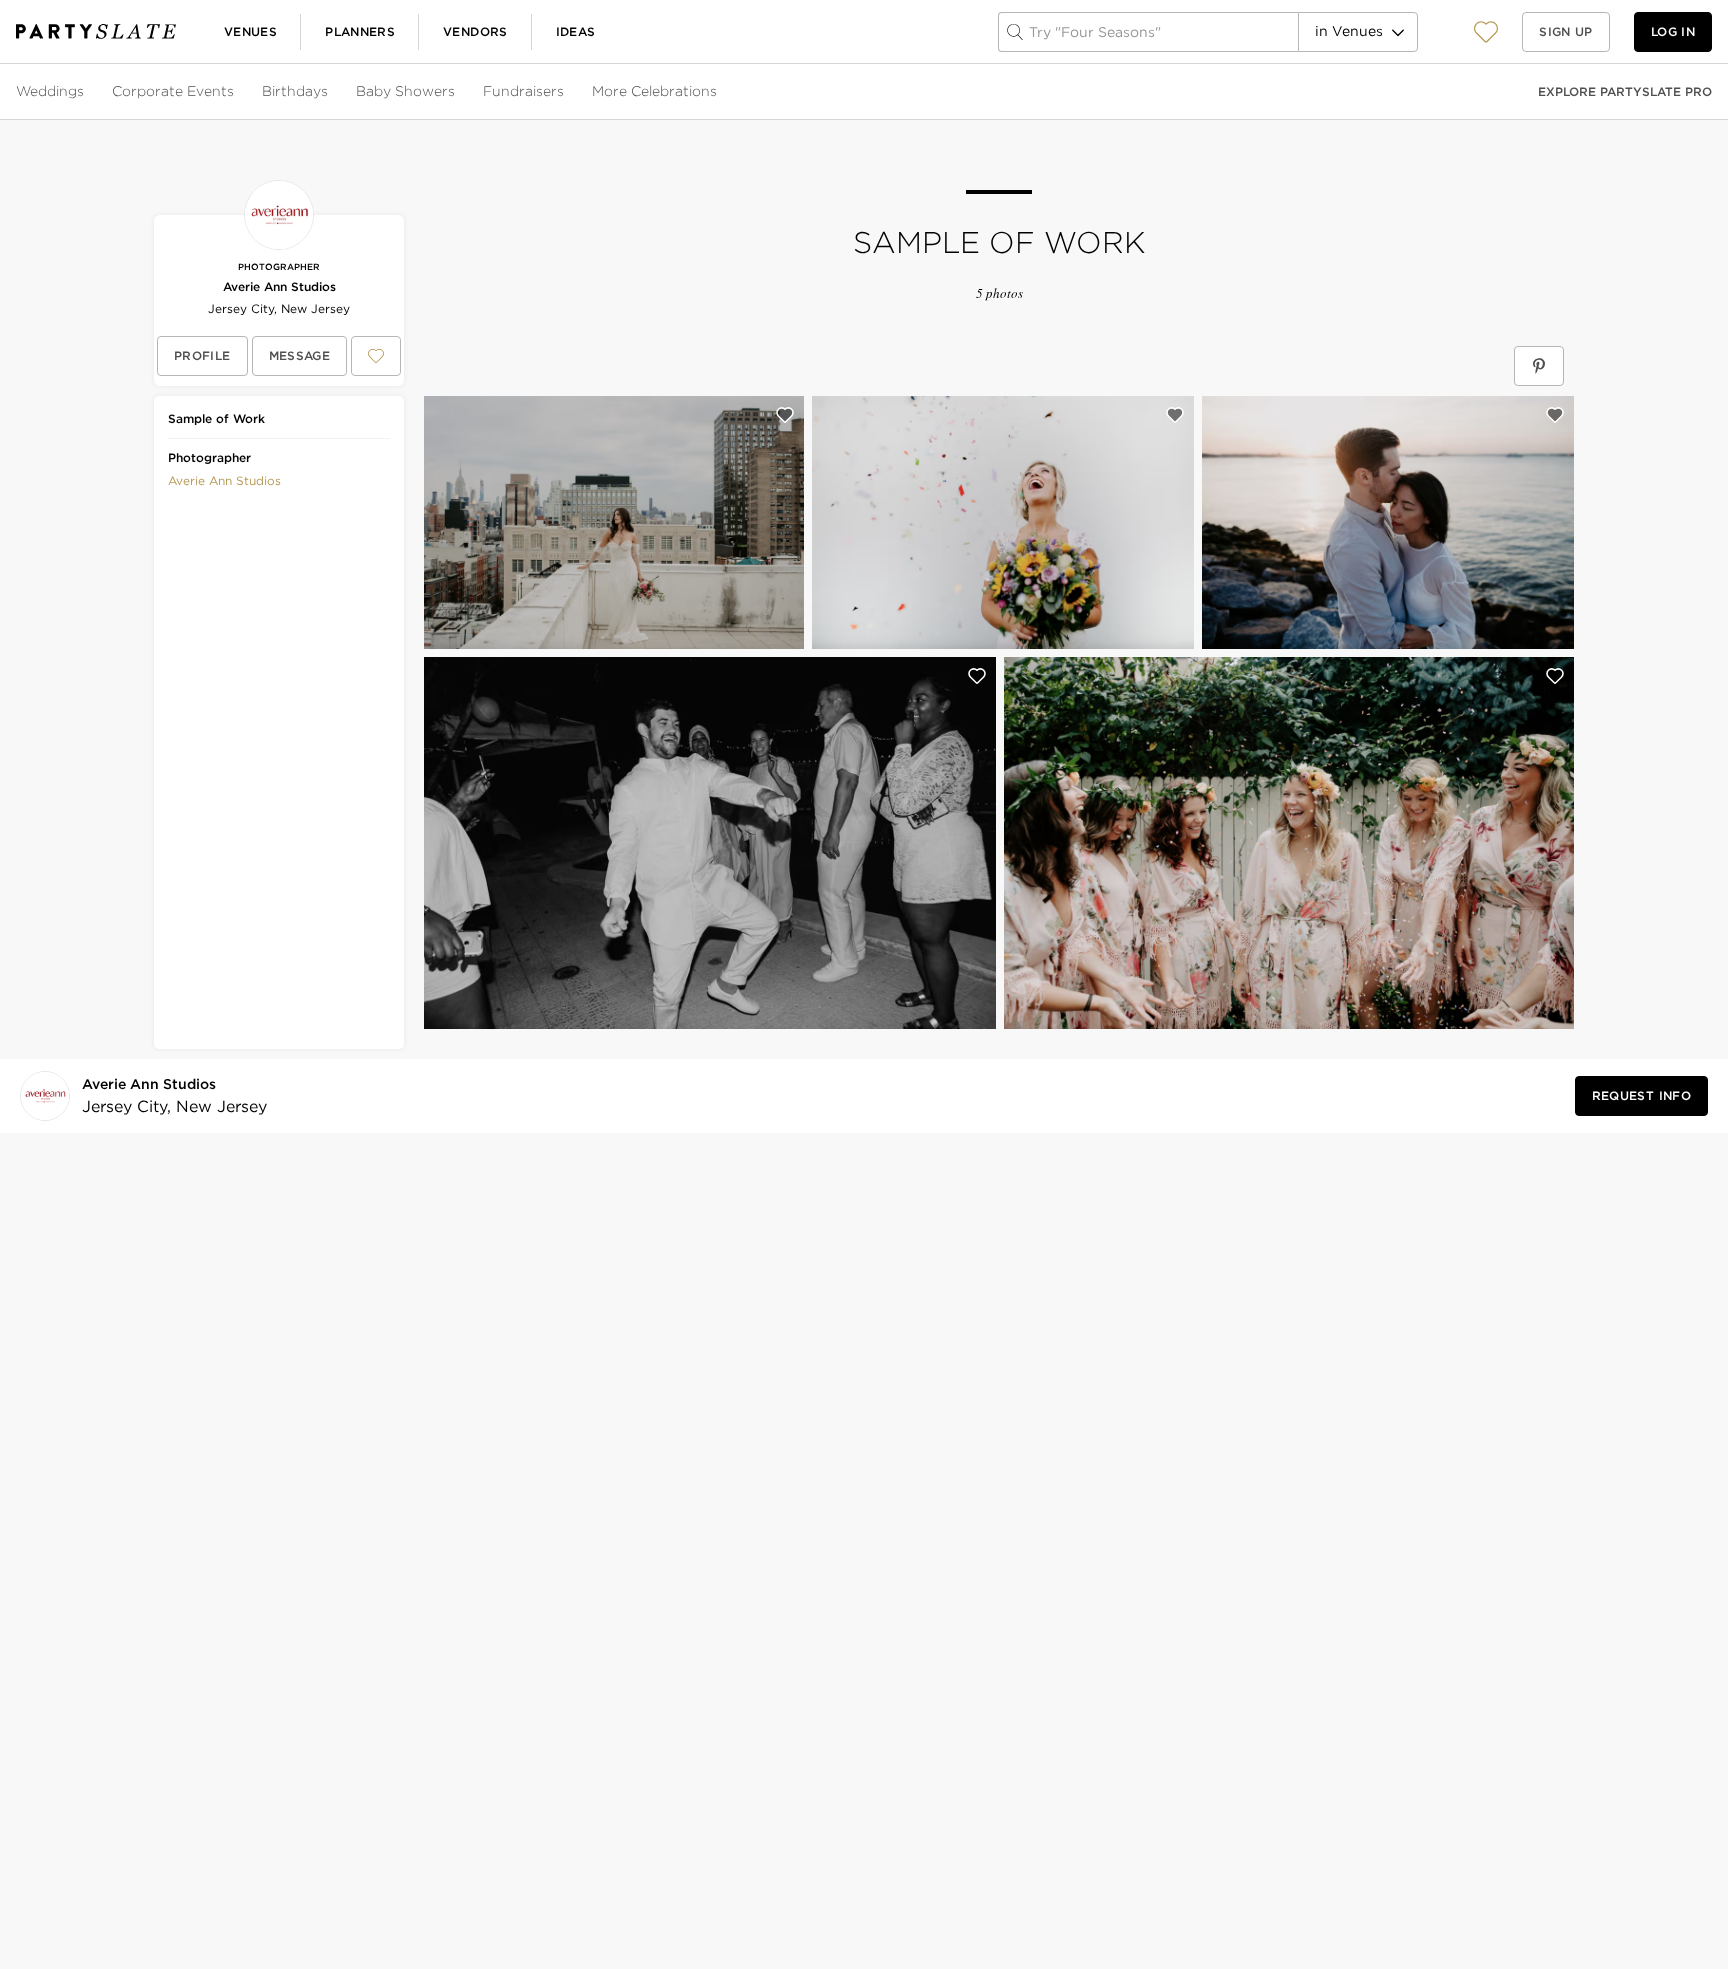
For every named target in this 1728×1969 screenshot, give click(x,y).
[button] (1486, 31)
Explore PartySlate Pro (1625, 91)
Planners (360, 31)
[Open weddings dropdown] (86, 92)
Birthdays (295, 91)
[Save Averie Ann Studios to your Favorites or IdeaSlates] (376, 356)
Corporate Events (173, 91)
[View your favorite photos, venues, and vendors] (1486, 32)
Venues (250, 31)
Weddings (50, 91)
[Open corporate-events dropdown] (236, 92)
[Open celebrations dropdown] (719, 92)
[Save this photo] (785, 415)
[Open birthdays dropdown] (330, 92)
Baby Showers (405, 91)
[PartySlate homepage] (96, 31)
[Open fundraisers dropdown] (566, 92)
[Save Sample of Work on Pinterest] (1539, 366)
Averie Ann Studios (279, 286)
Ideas (576, 31)
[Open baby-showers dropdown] (457, 92)
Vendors (475, 31)
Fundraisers (523, 91)
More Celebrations (654, 91)
